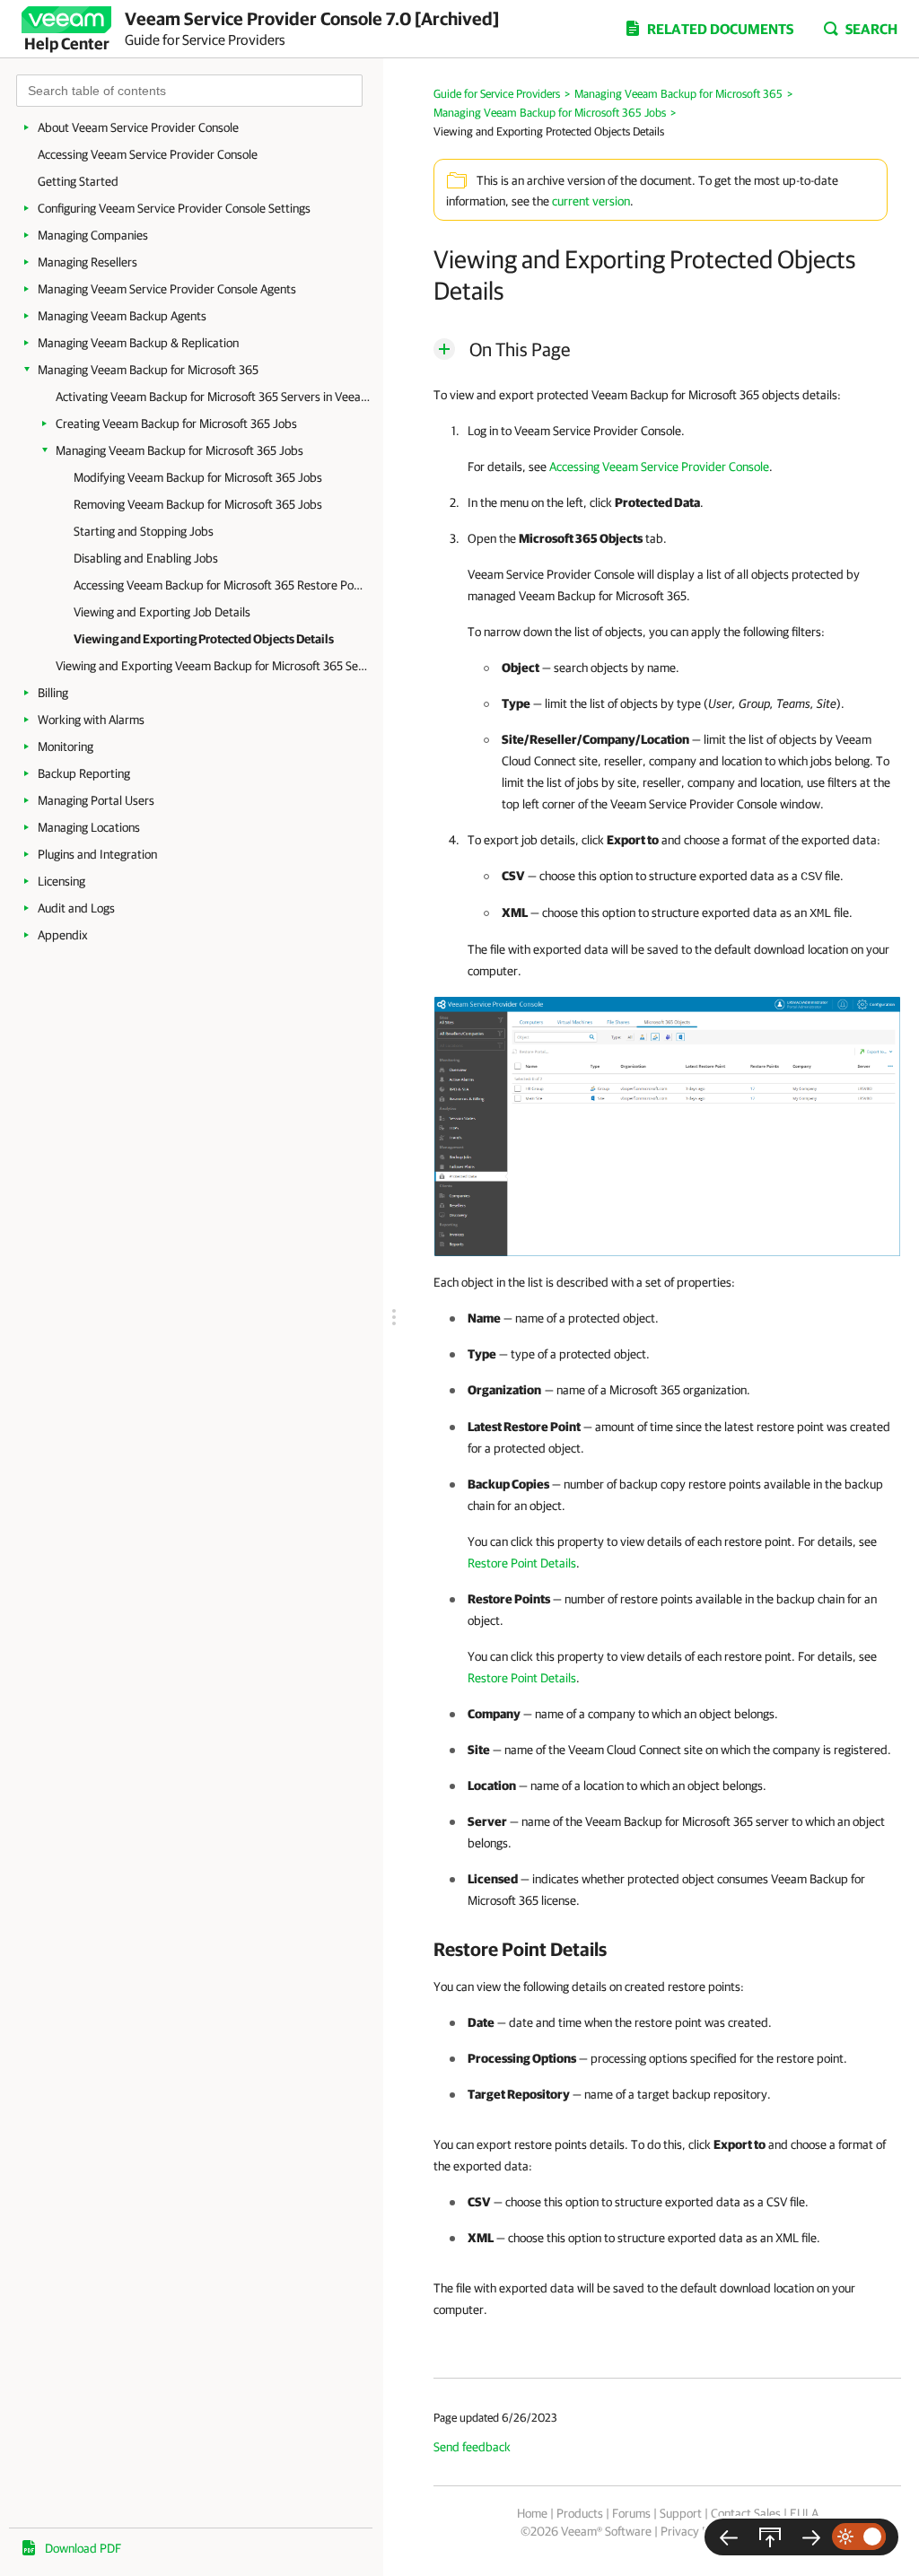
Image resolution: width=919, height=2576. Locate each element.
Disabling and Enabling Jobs (146, 558)
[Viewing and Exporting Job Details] (729, 2537)
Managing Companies (93, 235)
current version (591, 201)
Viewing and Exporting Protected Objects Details (204, 639)
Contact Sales (746, 2513)
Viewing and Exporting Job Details (162, 612)
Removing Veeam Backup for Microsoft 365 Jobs (198, 504)
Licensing (61, 881)
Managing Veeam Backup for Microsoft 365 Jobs (179, 450)
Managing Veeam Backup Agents (122, 316)
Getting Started (78, 181)
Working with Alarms (91, 720)
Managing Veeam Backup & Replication (138, 343)
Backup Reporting (84, 773)
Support (681, 2513)
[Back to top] (770, 2537)
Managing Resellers (88, 262)
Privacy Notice (698, 2531)
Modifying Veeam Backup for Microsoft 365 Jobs (198, 477)
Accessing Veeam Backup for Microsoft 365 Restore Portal (219, 585)
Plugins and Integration (97, 854)
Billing (53, 693)
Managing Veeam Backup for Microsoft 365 (148, 370)
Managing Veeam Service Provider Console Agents (167, 289)
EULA (804, 2513)
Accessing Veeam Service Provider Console (148, 154)
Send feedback (472, 2447)
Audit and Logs (76, 908)
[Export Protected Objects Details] (667, 1125)
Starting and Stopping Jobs (144, 531)
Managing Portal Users (96, 800)
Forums (631, 2513)
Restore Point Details (522, 1563)
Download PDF (83, 2548)
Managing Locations (89, 827)
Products (580, 2513)
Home (532, 2513)
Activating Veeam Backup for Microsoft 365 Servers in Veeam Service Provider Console (213, 397)
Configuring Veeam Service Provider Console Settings (174, 208)
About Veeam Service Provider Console (138, 127)
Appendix (63, 935)
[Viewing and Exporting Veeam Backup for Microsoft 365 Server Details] (811, 2537)
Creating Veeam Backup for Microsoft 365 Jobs (176, 424)
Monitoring (66, 747)
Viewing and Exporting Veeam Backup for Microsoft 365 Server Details (213, 666)
